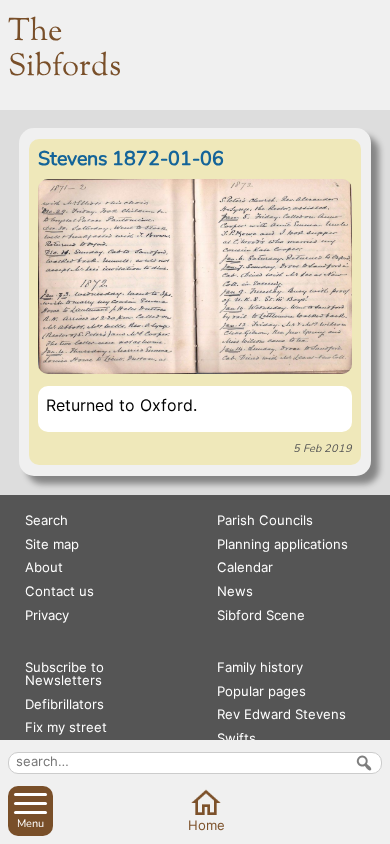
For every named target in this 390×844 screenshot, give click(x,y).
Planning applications (282, 544)
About (44, 567)
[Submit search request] (364, 763)
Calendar (245, 567)
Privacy (47, 615)
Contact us (59, 591)
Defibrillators (64, 704)
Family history (260, 667)
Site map (52, 544)
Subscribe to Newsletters (64, 673)
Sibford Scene (261, 615)
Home (206, 825)
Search (46, 520)
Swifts (236, 738)
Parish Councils (265, 520)
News (235, 591)
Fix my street (66, 727)
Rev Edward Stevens (281, 714)
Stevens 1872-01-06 (131, 158)
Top (370, 824)
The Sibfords (64, 49)
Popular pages (261, 691)
